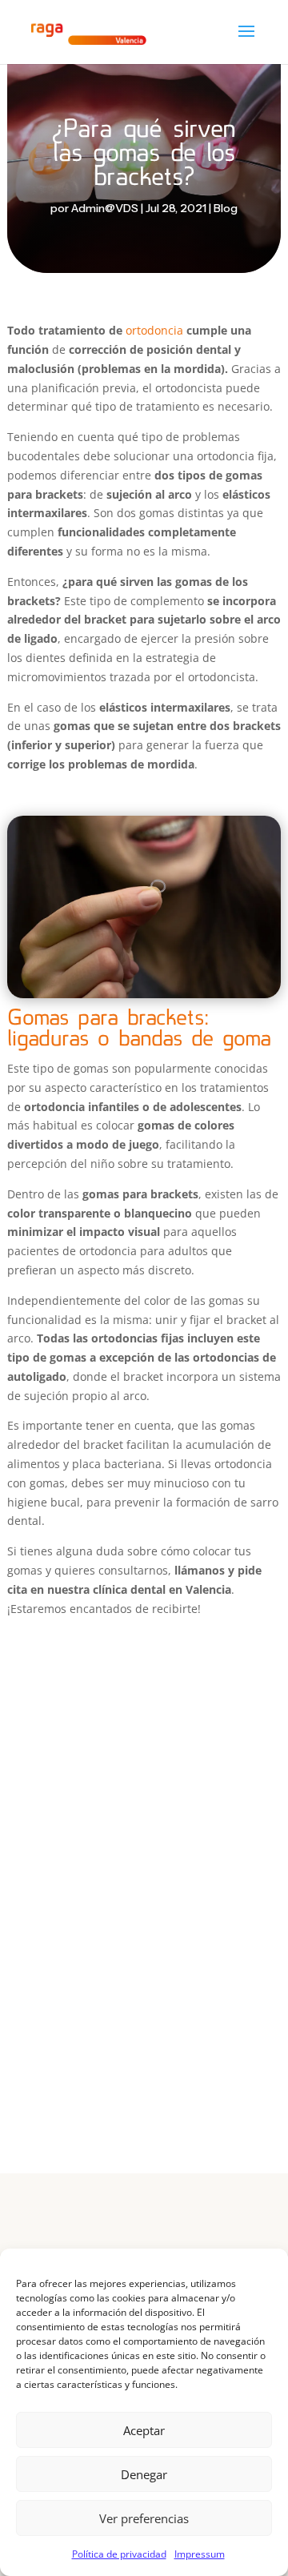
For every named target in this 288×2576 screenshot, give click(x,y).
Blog (226, 208)
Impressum (200, 2554)
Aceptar (144, 2430)
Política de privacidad (119, 2554)
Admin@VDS (105, 208)
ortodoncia (154, 330)
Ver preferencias (144, 2518)
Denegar (144, 2474)
